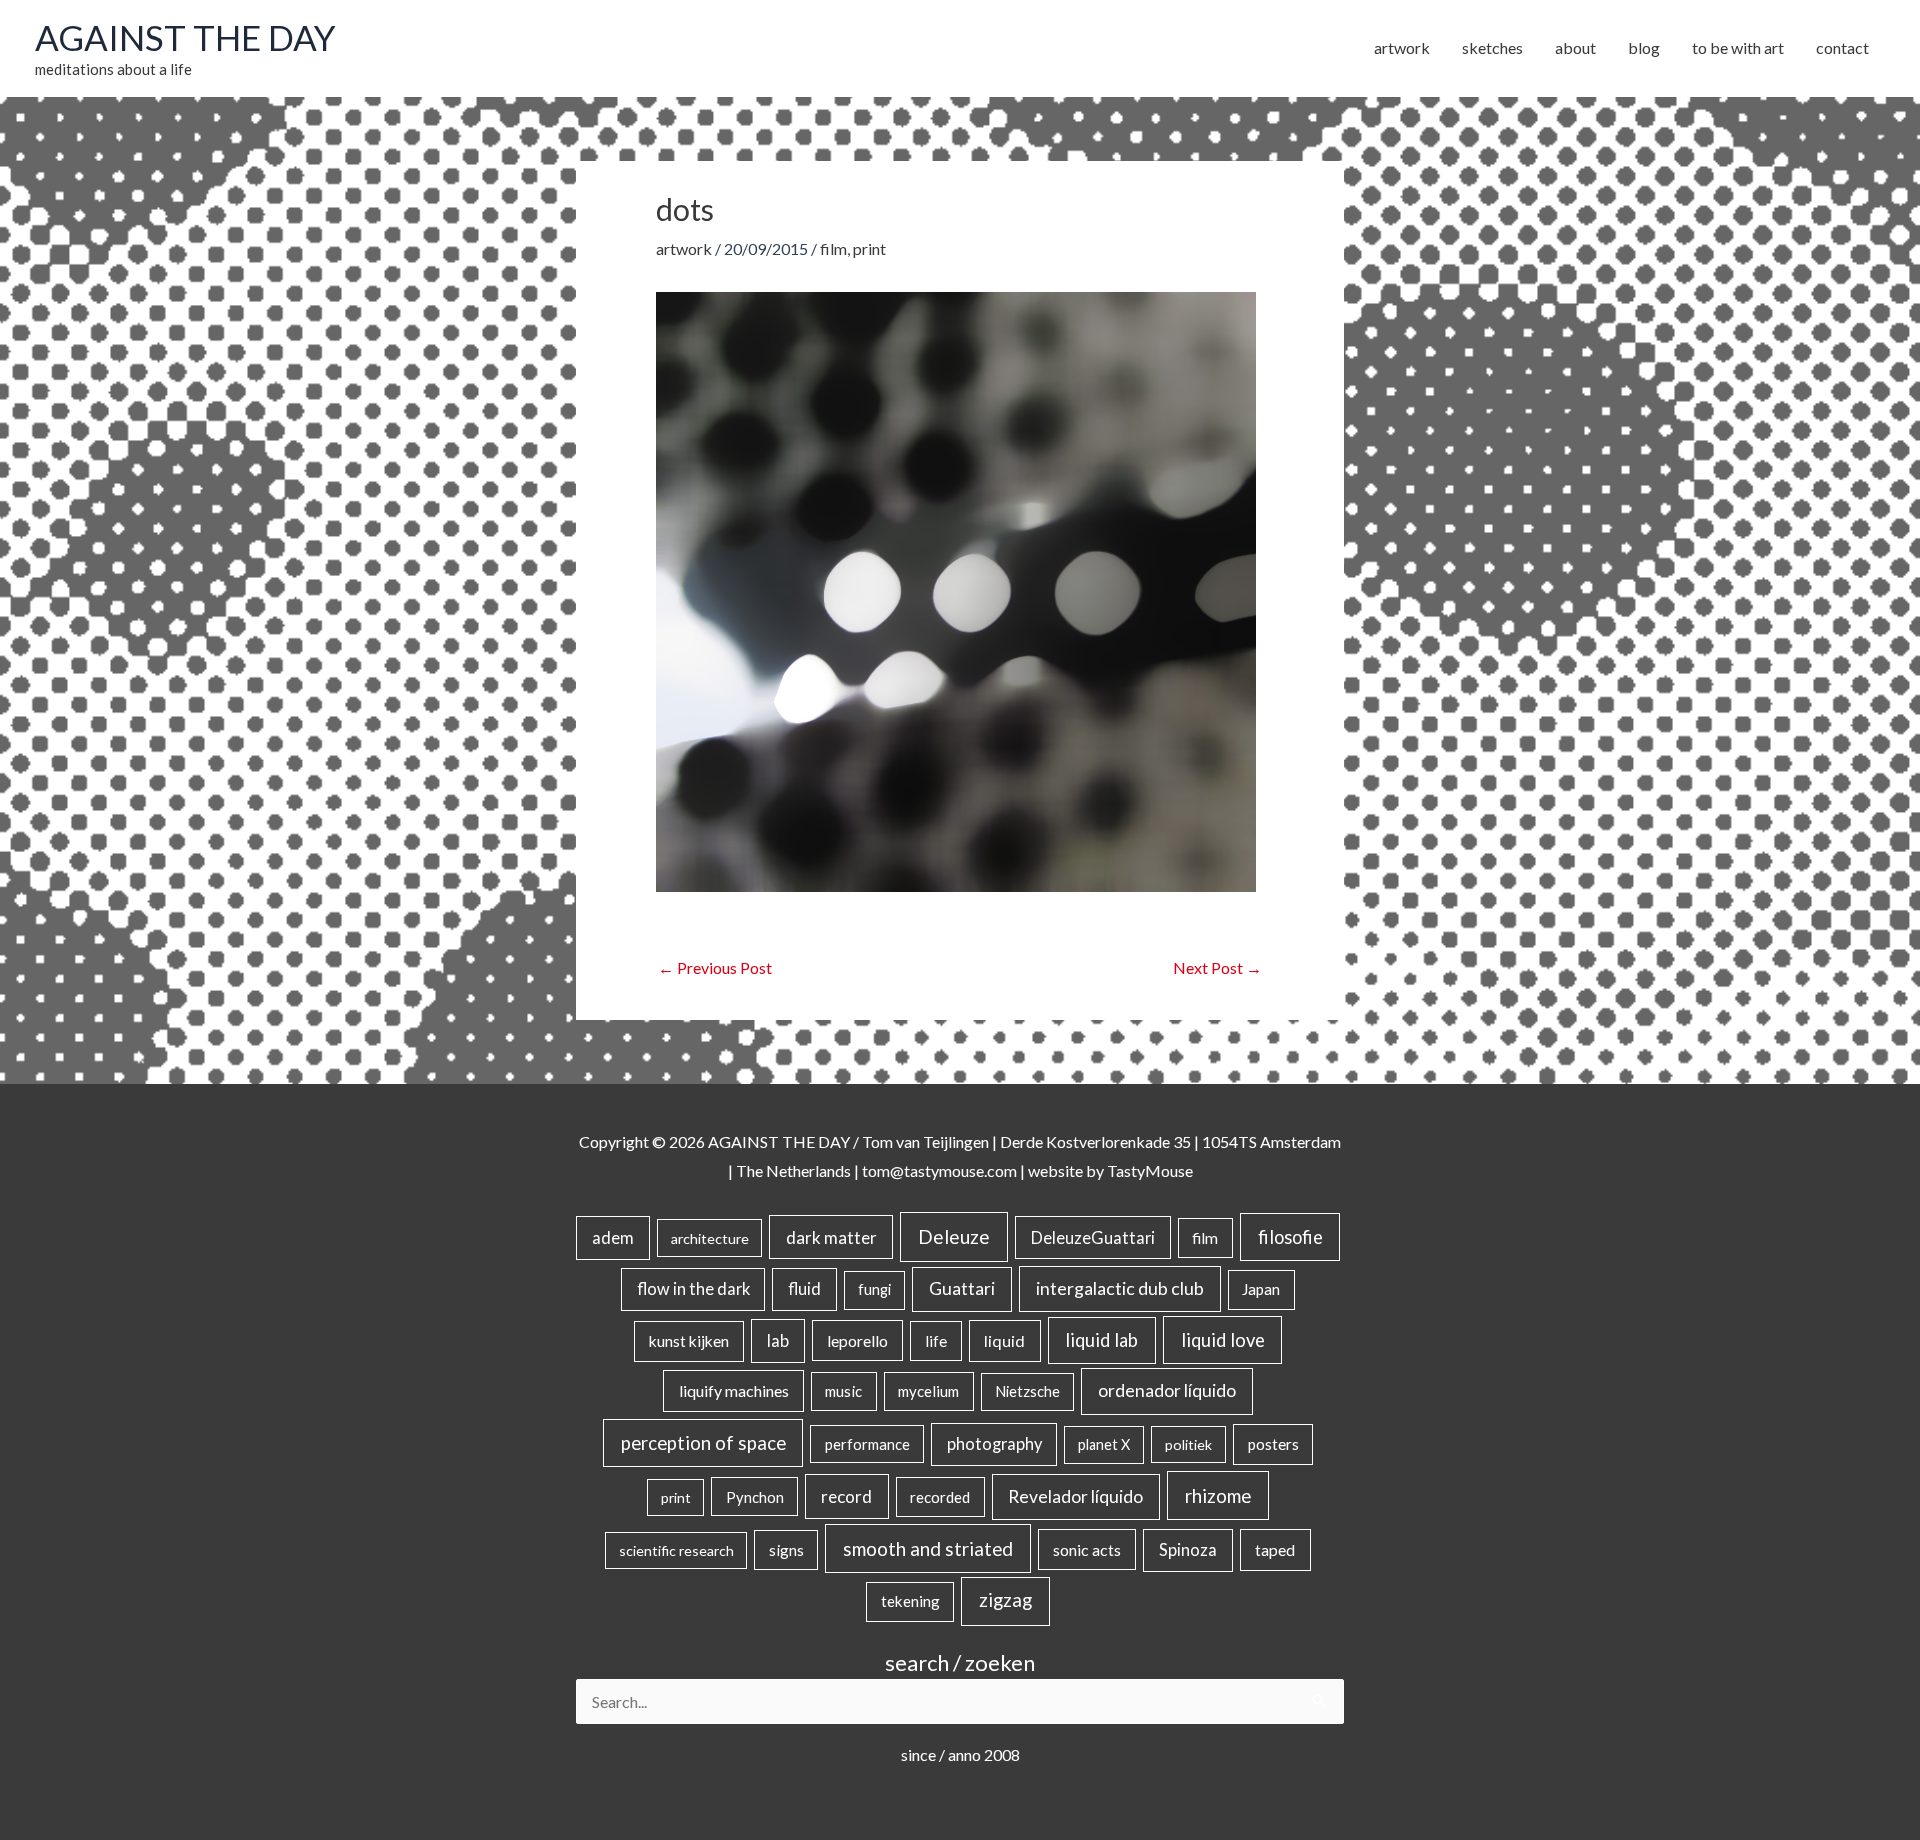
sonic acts (1087, 1549)
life (936, 1341)
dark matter (831, 1237)
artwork (684, 248)
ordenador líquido (1167, 1390)
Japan (1261, 1289)
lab (778, 1341)
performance (867, 1444)
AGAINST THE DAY (185, 37)
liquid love (1223, 1340)
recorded (940, 1497)
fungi (874, 1289)
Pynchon (755, 1497)
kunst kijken (689, 1341)
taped (1275, 1549)
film (833, 248)
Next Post (1217, 967)
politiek (1188, 1444)
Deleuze (954, 1236)
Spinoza (1188, 1550)
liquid (1004, 1340)
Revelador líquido (1075, 1496)
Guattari (962, 1288)
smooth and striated (928, 1549)
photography (994, 1444)
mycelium (928, 1391)
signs (786, 1550)
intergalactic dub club (1120, 1288)
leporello (857, 1340)
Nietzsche (1027, 1391)
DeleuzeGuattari (1093, 1237)
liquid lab (1101, 1340)
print (869, 248)
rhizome (1218, 1495)
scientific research (676, 1550)
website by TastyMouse (1110, 1170)
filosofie (1290, 1237)
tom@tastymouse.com (939, 1170)
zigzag (1005, 1600)
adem (613, 1238)
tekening (910, 1601)
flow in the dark (693, 1288)
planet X (1104, 1444)
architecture (710, 1238)
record (846, 1496)
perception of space (703, 1442)
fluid (804, 1288)
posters (1273, 1444)
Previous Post (715, 967)
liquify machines (734, 1390)
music (843, 1391)
